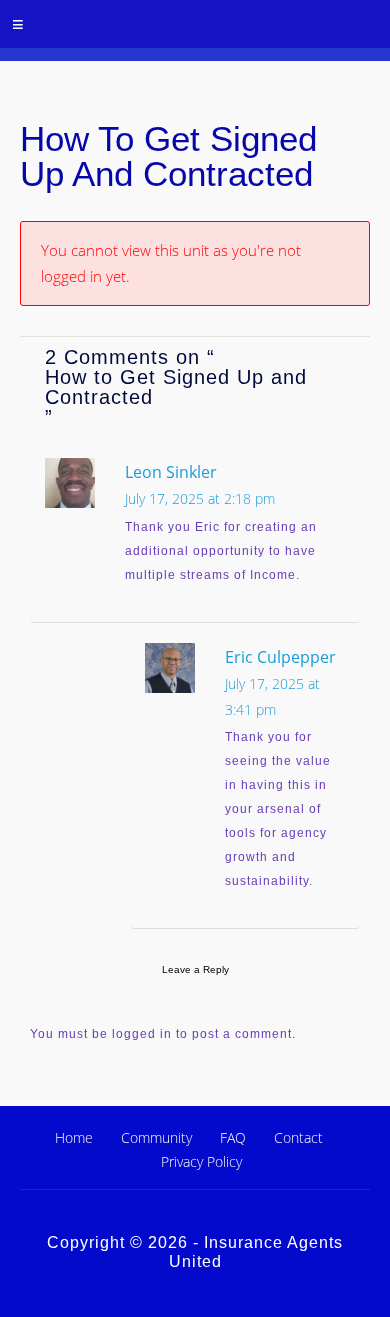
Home (74, 1137)
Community (156, 1137)
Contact (298, 1137)
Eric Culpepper (280, 657)
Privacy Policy (201, 1161)
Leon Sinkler (171, 472)
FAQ (233, 1137)
